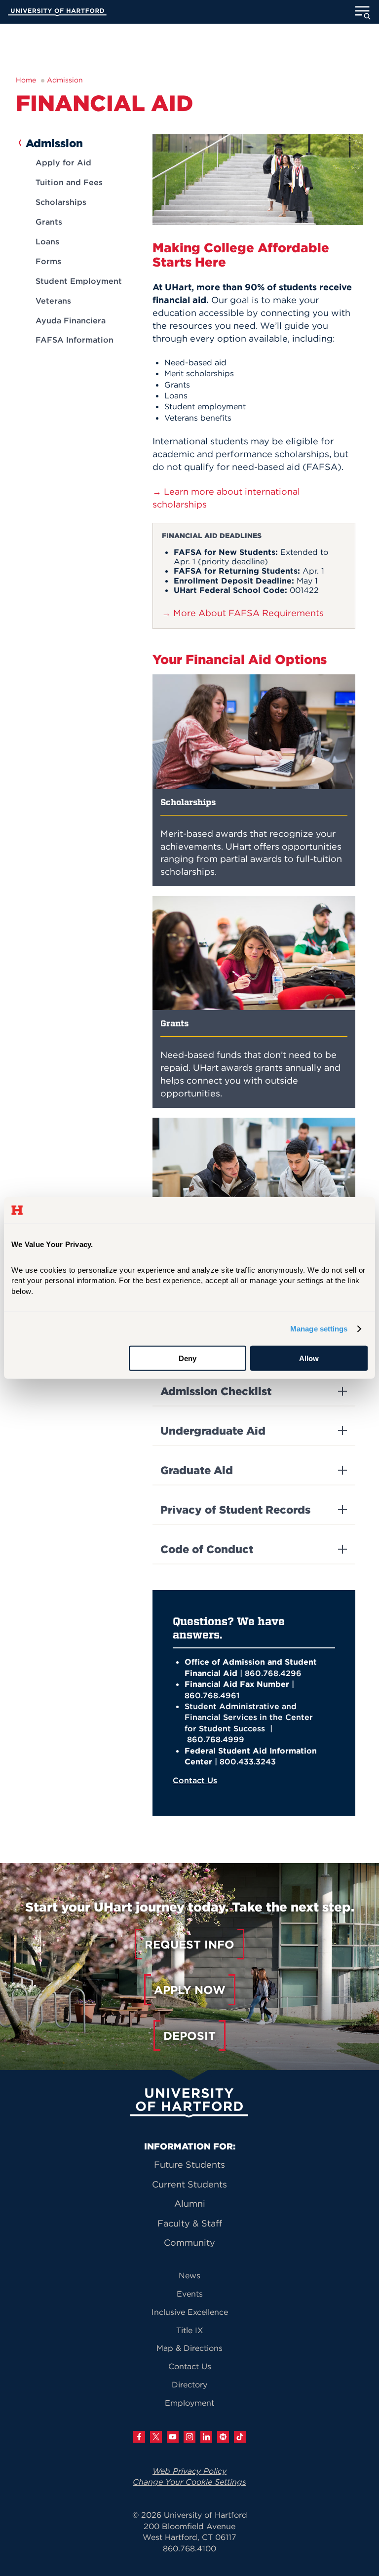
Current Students (189, 2184)
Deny (188, 1358)
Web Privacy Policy (189, 2471)
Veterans (53, 301)
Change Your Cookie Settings (189, 2482)
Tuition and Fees (69, 182)
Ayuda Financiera (71, 320)
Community (189, 2243)
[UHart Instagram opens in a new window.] (189, 2437)
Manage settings (319, 1329)
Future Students (189, 2165)
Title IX (190, 2330)
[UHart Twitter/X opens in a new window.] (156, 2437)
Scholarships (61, 202)
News (189, 2275)
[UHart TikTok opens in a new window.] (240, 2437)
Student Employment (79, 281)
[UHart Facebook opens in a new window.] (139, 2437)
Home (26, 80)
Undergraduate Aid (213, 1431)
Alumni (190, 2204)
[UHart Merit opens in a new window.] (223, 2437)
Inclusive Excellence (190, 2312)
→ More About (243, 613)
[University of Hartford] (57, 13)
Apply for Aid (63, 162)
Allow (309, 1358)
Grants (49, 222)
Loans (47, 241)
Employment (189, 2403)
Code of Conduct (207, 1549)
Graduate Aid (197, 1470)
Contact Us (195, 1780)
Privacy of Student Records (235, 1510)
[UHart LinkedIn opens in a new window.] (206, 2437)
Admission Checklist (216, 1391)
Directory (189, 2384)
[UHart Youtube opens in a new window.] (173, 2437)
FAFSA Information (75, 340)
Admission (65, 80)
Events (190, 2294)
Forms (48, 261)
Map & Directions (189, 2348)
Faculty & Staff (190, 2223)
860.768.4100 (189, 2548)
